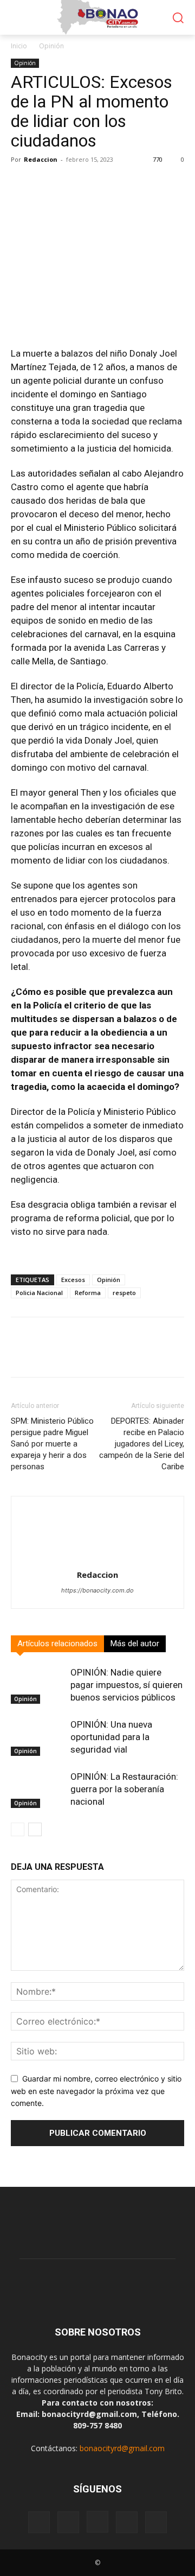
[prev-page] (18, 1829)
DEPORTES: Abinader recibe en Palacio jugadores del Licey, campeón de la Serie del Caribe (142, 1444)
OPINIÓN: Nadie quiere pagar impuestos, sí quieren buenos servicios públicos (126, 1685)
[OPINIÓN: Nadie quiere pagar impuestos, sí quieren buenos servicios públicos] (38, 1685)
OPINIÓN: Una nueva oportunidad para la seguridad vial (111, 1737)
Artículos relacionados (57, 1644)
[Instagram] (97, 2522)
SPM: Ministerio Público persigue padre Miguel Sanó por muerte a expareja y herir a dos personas (52, 1444)
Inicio (19, 46)
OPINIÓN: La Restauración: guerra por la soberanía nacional (124, 1789)
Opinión (51, 46)
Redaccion (41, 159)
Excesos (73, 1280)
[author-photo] (97, 1560)
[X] (156, 2522)
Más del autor (135, 1644)
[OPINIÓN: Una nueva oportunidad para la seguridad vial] (38, 1737)
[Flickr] (68, 2522)
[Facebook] (39, 2522)
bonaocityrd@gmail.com (122, 2448)
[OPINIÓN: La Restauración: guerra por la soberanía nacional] (38, 1789)
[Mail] (127, 2522)
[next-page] (35, 1829)
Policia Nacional (39, 1293)
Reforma (88, 1293)
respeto (124, 1293)
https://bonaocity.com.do (97, 1590)
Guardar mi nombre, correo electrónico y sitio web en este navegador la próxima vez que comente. (96, 2091)
